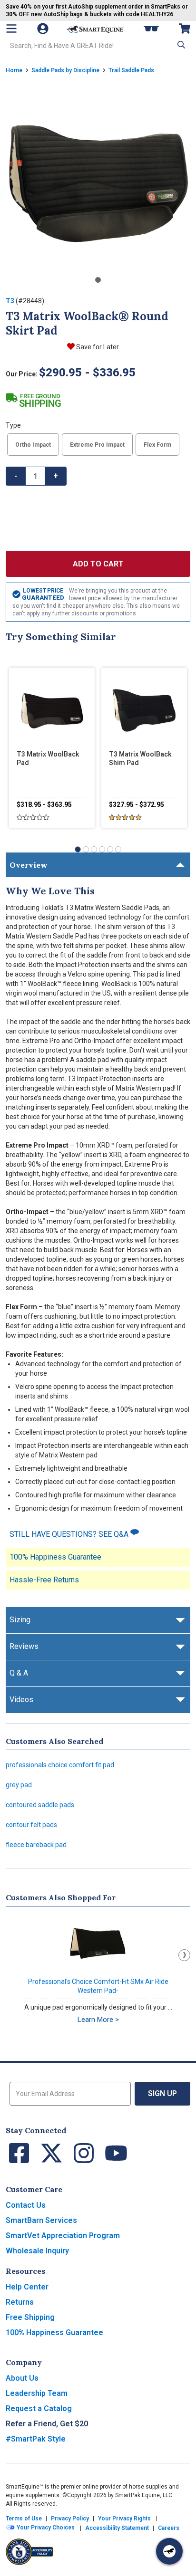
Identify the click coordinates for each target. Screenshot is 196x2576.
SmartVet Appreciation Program (63, 2236)
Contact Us (26, 2205)
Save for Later (98, 347)
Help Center (27, 2287)
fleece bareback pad (36, 1845)
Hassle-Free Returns (44, 1580)
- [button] (16, 476)
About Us (22, 2378)
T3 (10, 301)
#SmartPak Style (36, 2439)
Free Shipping (30, 2317)
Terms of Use (24, 2519)
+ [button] (56, 476)
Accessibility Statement (117, 2528)
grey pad (19, 1785)
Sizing (20, 1620)
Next (184, 1955)
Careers (169, 2528)
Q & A (19, 1673)
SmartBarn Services (41, 2220)
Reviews (24, 1646)
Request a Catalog (39, 2408)
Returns (20, 2302)
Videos (21, 1700)
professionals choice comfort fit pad (60, 1765)
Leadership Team (37, 2393)
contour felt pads (31, 1825)
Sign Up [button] (162, 2093)
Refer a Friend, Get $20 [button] (47, 2424)
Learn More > (98, 2020)
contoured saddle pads (40, 1805)
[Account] (44, 29)
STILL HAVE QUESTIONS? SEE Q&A (70, 1534)
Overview (29, 865)
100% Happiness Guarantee (55, 1557)
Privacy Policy (70, 2519)
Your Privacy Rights (124, 2519)
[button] (180, 45)
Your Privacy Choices (45, 2528)
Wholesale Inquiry (37, 2251)
